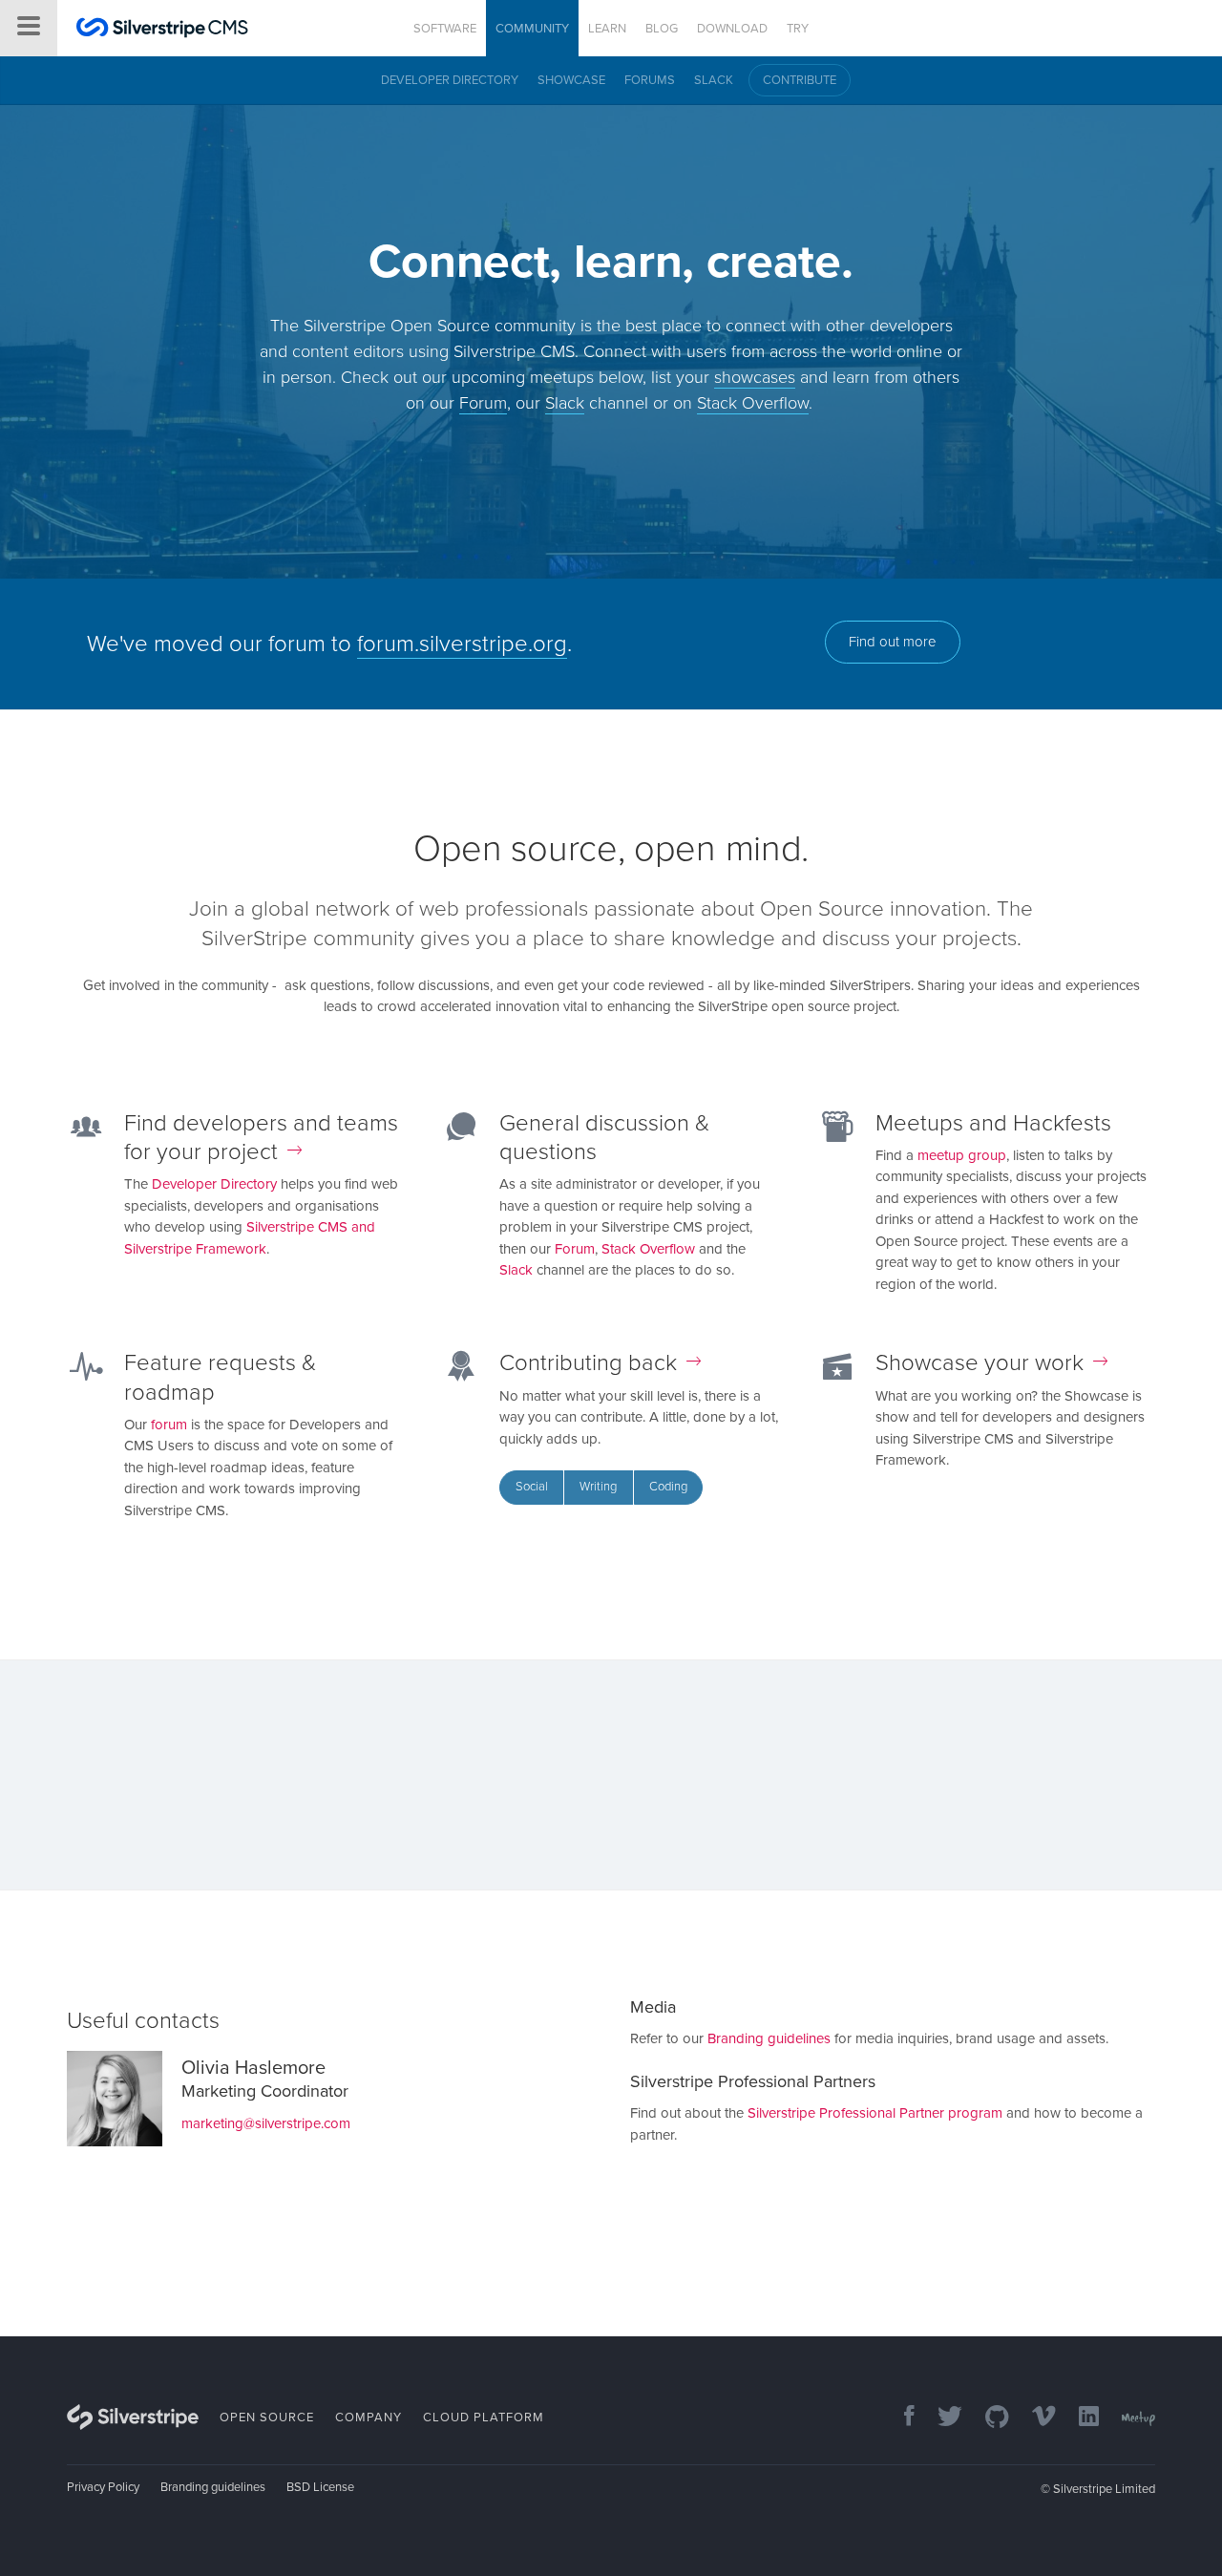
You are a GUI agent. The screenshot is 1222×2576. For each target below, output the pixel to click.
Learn (607, 29)
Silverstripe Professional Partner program (875, 2113)
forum (169, 1425)
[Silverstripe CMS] (162, 30)
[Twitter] (940, 2418)
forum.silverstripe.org (462, 644)
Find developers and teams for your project (261, 1138)
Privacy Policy (103, 2487)
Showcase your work (980, 1363)
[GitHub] (988, 2418)
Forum (483, 403)
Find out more (893, 642)
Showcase (571, 80)
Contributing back (588, 1363)
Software (445, 29)
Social (532, 1487)
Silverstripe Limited (1104, 2489)
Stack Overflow (753, 403)
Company (369, 2418)
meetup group (962, 1155)
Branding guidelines (769, 2038)
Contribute (800, 80)
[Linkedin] (1079, 2418)
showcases (755, 377)
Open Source (267, 2418)
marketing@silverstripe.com (266, 2123)
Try (798, 29)
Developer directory (450, 80)
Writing (598, 1487)
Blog (662, 29)
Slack (714, 80)
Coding (668, 1487)
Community (532, 29)
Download (732, 29)
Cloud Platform (484, 2418)
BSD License (320, 2487)
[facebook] (900, 2418)
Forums (650, 80)
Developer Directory (214, 1184)
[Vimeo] (1034, 2418)
